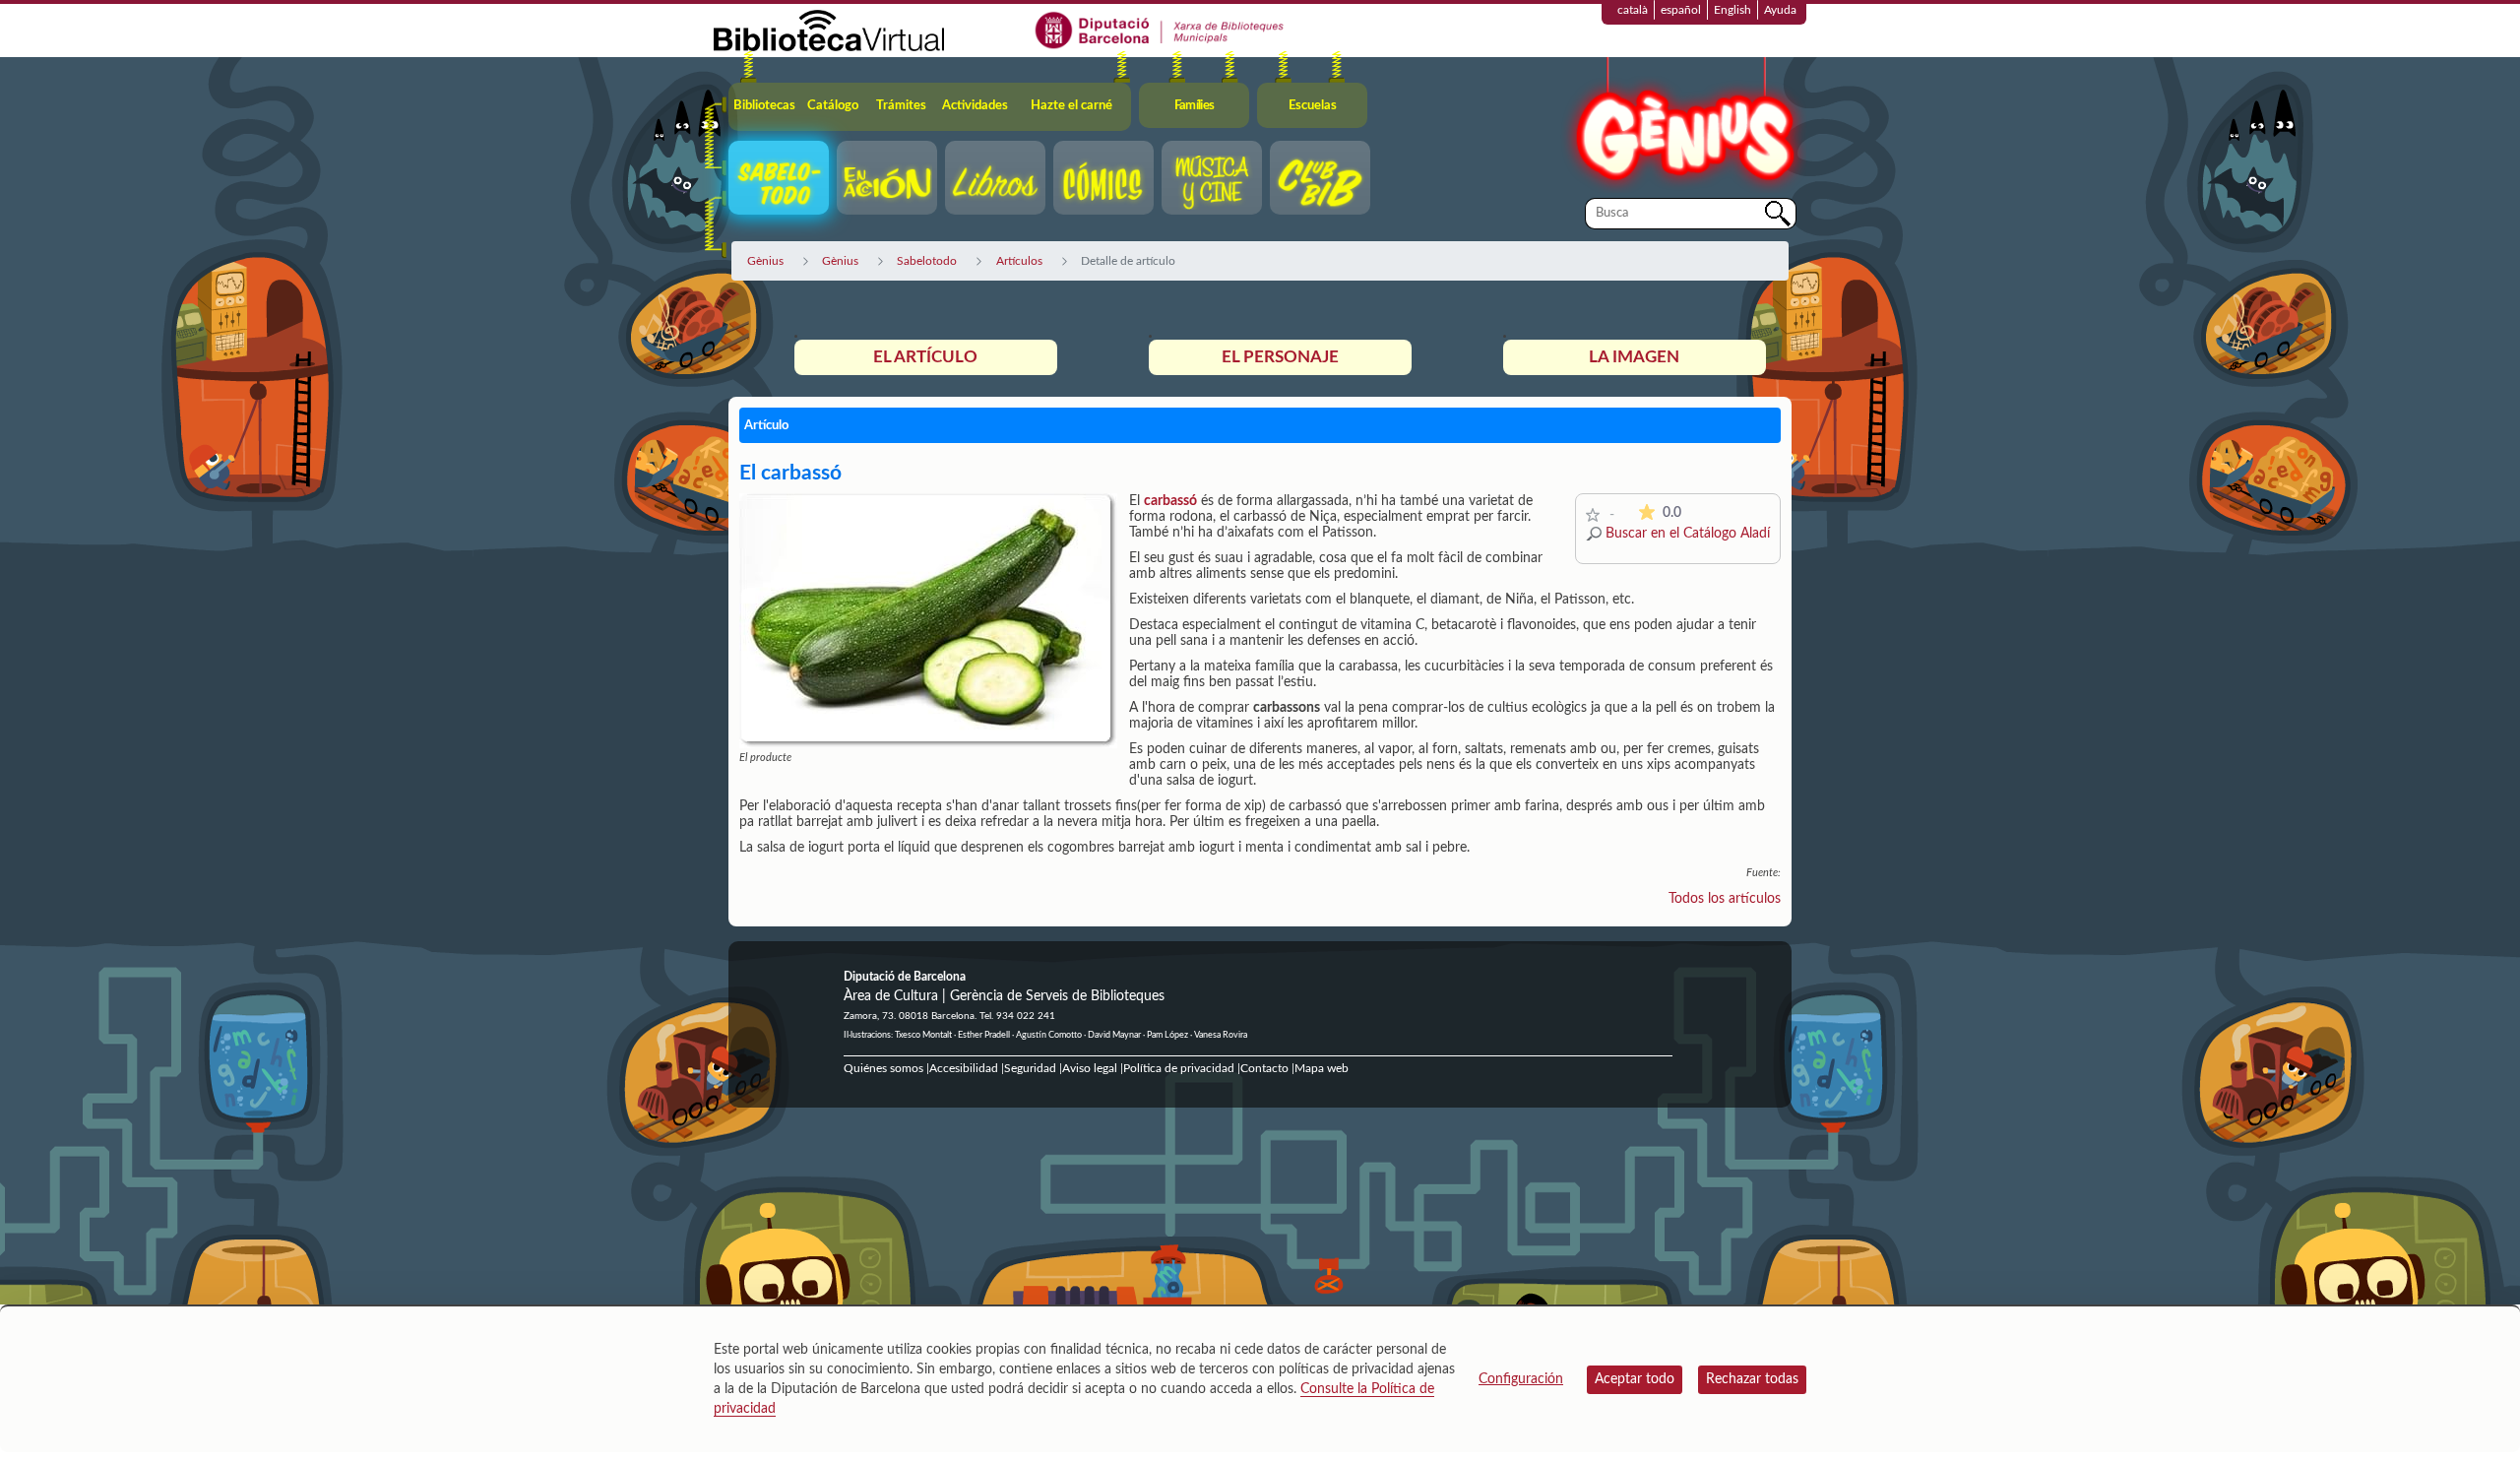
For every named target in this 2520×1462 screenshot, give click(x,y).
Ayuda (1780, 10)
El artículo (925, 357)
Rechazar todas (1752, 1379)
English (1732, 10)
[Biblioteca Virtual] (829, 30)
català (1633, 10)
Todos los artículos (1725, 899)
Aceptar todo (1635, 1379)
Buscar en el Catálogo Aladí (1688, 534)
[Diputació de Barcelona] (1160, 30)
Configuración (1521, 1379)
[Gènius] (1683, 127)
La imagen (1634, 357)
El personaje (1280, 357)
